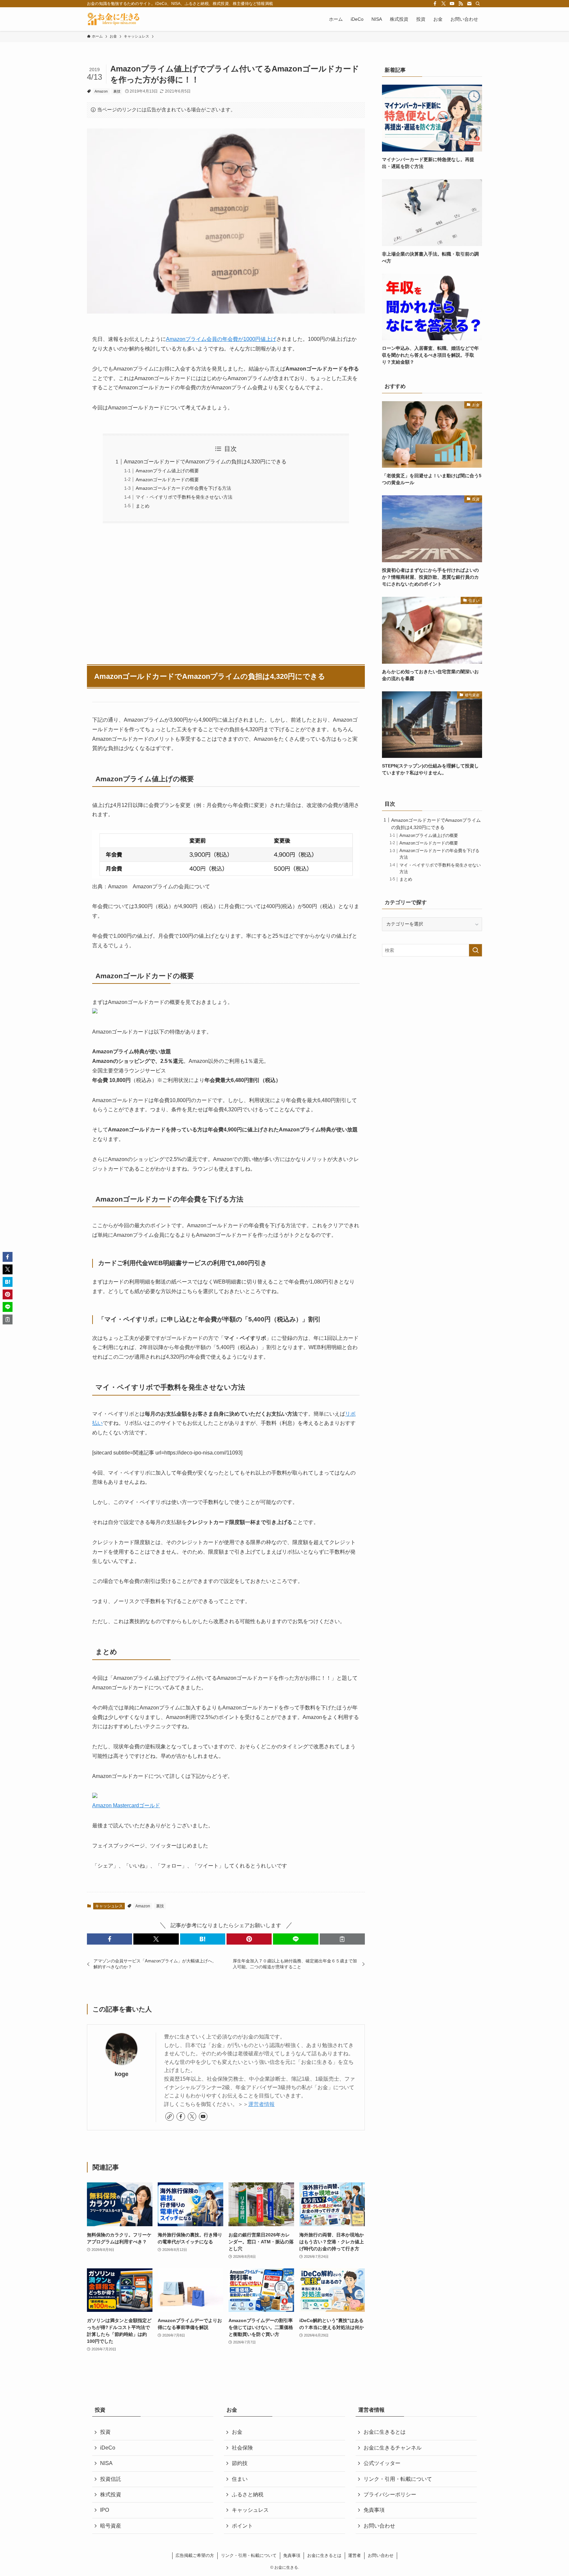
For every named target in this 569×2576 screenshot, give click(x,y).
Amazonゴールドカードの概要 (167, 480)
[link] (170, 2117)
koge (122, 2074)
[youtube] (452, 4)
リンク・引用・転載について (398, 2479)
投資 (105, 2432)
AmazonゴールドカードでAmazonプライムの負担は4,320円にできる (205, 462)
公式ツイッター (382, 2463)
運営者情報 (261, 2104)
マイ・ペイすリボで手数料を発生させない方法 (184, 497)
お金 (237, 2432)
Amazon (101, 91)
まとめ (143, 506)
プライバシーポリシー (390, 2494)
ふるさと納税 (248, 2494)
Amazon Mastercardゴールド (126, 1805)
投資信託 (111, 2479)
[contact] (469, 4)
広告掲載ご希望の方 (195, 2555)
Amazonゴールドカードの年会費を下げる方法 (183, 488)
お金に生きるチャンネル (393, 2448)
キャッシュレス (109, 1906)
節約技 (240, 2463)
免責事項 (374, 2510)
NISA (106, 2463)
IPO (105, 2510)
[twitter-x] (444, 4)
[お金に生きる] (113, 19)
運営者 (354, 2555)
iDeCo (108, 2448)
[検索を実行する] (475, 950)
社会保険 (242, 2448)
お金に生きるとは (385, 2432)
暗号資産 (111, 2526)
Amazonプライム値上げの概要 (167, 471)
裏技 (117, 91)
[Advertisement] (226, 590)
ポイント (242, 2526)
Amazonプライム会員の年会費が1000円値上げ (221, 339)
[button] (109, 1939)
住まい (240, 2479)
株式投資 (111, 2494)
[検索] (478, 4)
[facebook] (435, 4)
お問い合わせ (379, 2526)
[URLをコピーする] (342, 1939)
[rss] (461, 4)
